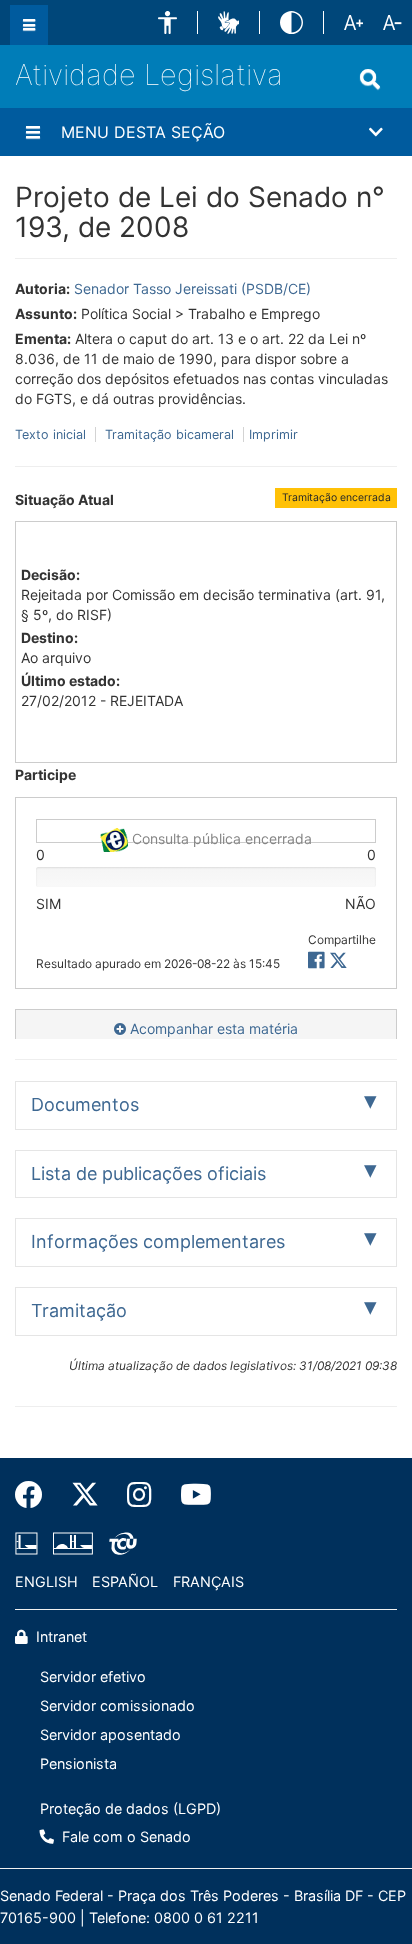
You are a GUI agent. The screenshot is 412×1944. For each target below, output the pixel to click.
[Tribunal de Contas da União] (119, 1544)
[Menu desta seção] (33, 132)
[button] (167, 22)
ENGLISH (46, 1581)
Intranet (59, 1636)
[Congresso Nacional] (73, 1544)
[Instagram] (139, 1495)
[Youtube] (189, 1495)
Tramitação (79, 1310)
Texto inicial (52, 434)
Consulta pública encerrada (220, 836)
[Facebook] (36, 1495)
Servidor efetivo (93, 1676)
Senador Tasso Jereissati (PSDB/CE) (192, 288)
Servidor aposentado (110, 1734)
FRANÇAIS (208, 1581)
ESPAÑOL (125, 1581)
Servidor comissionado (117, 1705)
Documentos (85, 1104)
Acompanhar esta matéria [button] (212, 1028)
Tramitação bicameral (169, 434)
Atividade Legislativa (149, 74)
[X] (338, 960)
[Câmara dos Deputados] (30, 1544)
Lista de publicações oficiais (148, 1173)
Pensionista (78, 1763)
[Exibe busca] (370, 79)
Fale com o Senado (124, 1836)
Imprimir (273, 434)
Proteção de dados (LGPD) (130, 1808)
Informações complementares (158, 1241)
